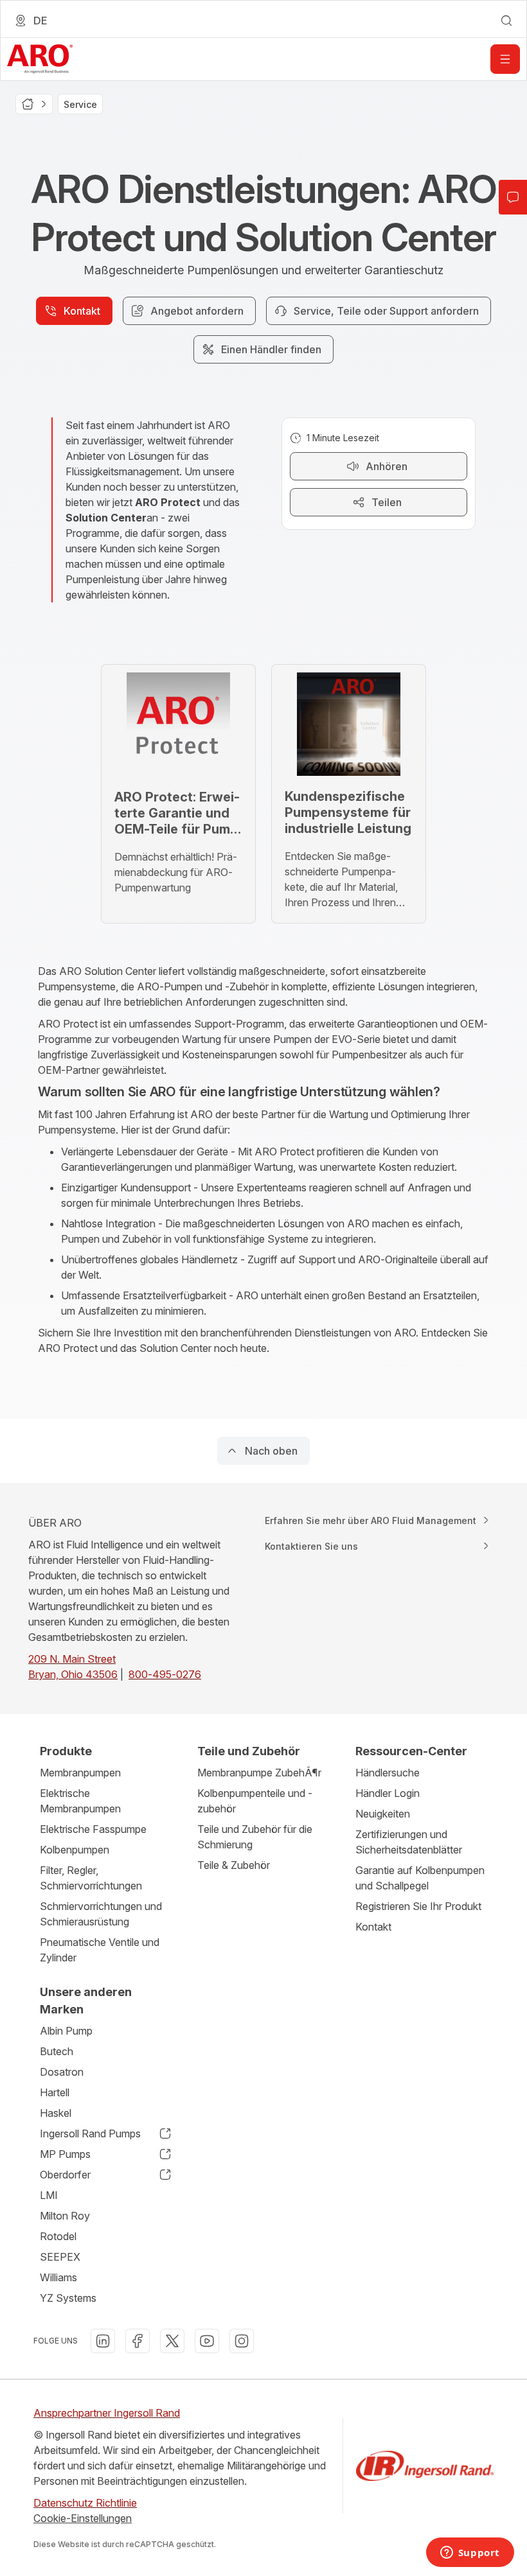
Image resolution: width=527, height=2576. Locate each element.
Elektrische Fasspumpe (93, 1829)
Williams (58, 2277)
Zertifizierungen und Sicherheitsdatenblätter (409, 1842)
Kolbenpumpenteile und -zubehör (255, 1801)
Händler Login (388, 1793)
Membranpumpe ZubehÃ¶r (259, 1773)
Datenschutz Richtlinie (85, 2503)
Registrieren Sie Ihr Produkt (418, 1906)
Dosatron (62, 2072)
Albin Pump (66, 2031)
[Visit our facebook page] (138, 2341)
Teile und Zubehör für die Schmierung (255, 1837)
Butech (57, 2051)
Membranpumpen (80, 1773)
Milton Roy (65, 2216)
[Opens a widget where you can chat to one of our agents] (470, 2554)
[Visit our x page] (172, 2341)
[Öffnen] (505, 59)
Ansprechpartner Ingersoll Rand (107, 2413)
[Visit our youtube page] (207, 2341)
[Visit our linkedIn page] (103, 2341)
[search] (506, 21)
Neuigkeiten (383, 1814)
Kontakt (373, 1927)
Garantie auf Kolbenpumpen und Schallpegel (420, 1878)
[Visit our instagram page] (242, 2341)
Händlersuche (388, 1773)
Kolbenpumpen (75, 1850)
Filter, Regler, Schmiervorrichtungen (91, 1878)
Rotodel (58, 2236)
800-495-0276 (165, 1674)
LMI (49, 2195)
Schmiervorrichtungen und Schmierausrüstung (101, 1914)
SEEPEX (60, 2257)
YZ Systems (68, 2298)
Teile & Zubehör (234, 1865)
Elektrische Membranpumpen (80, 1801)
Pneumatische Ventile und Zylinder (100, 1950)
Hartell (55, 2092)
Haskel (56, 2113)
